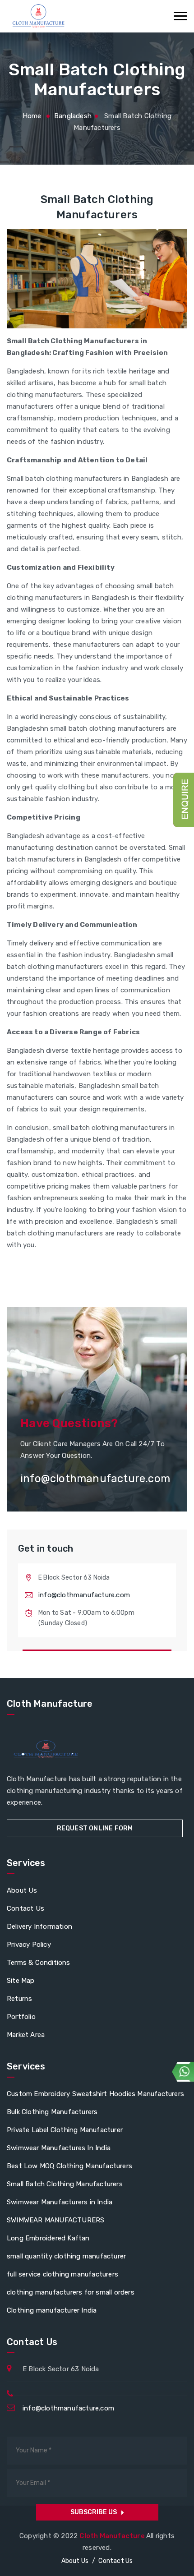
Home (32, 116)
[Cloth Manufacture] (38, 16)
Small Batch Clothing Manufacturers (65, 2184)
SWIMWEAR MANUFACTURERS (55, 2220)
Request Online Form (95, 1828)
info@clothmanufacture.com (84, 1595)
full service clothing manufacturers (62, 2274)
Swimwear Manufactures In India (59, 2148)
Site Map (21, 1981)
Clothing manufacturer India (52, 2310)
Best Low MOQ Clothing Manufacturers (69, 2166)
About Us (22, 1890)
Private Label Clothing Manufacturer (65, 2130)
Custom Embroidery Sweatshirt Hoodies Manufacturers (95, 2094)
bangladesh (73, 116)
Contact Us (25, 1908)
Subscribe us (94, 2512)
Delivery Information (39, 1926)
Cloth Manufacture (113, 2536)
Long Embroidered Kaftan (48, 2238)
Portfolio (21, 2017)
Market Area (26, 2035)
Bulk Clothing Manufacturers (52, 2112)
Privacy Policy (29, 1945)
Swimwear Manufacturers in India (60, 2202)
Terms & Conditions (39, 1963)
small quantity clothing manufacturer (66, 2256)
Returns (19, 1999)
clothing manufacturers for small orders (71, 2292)
